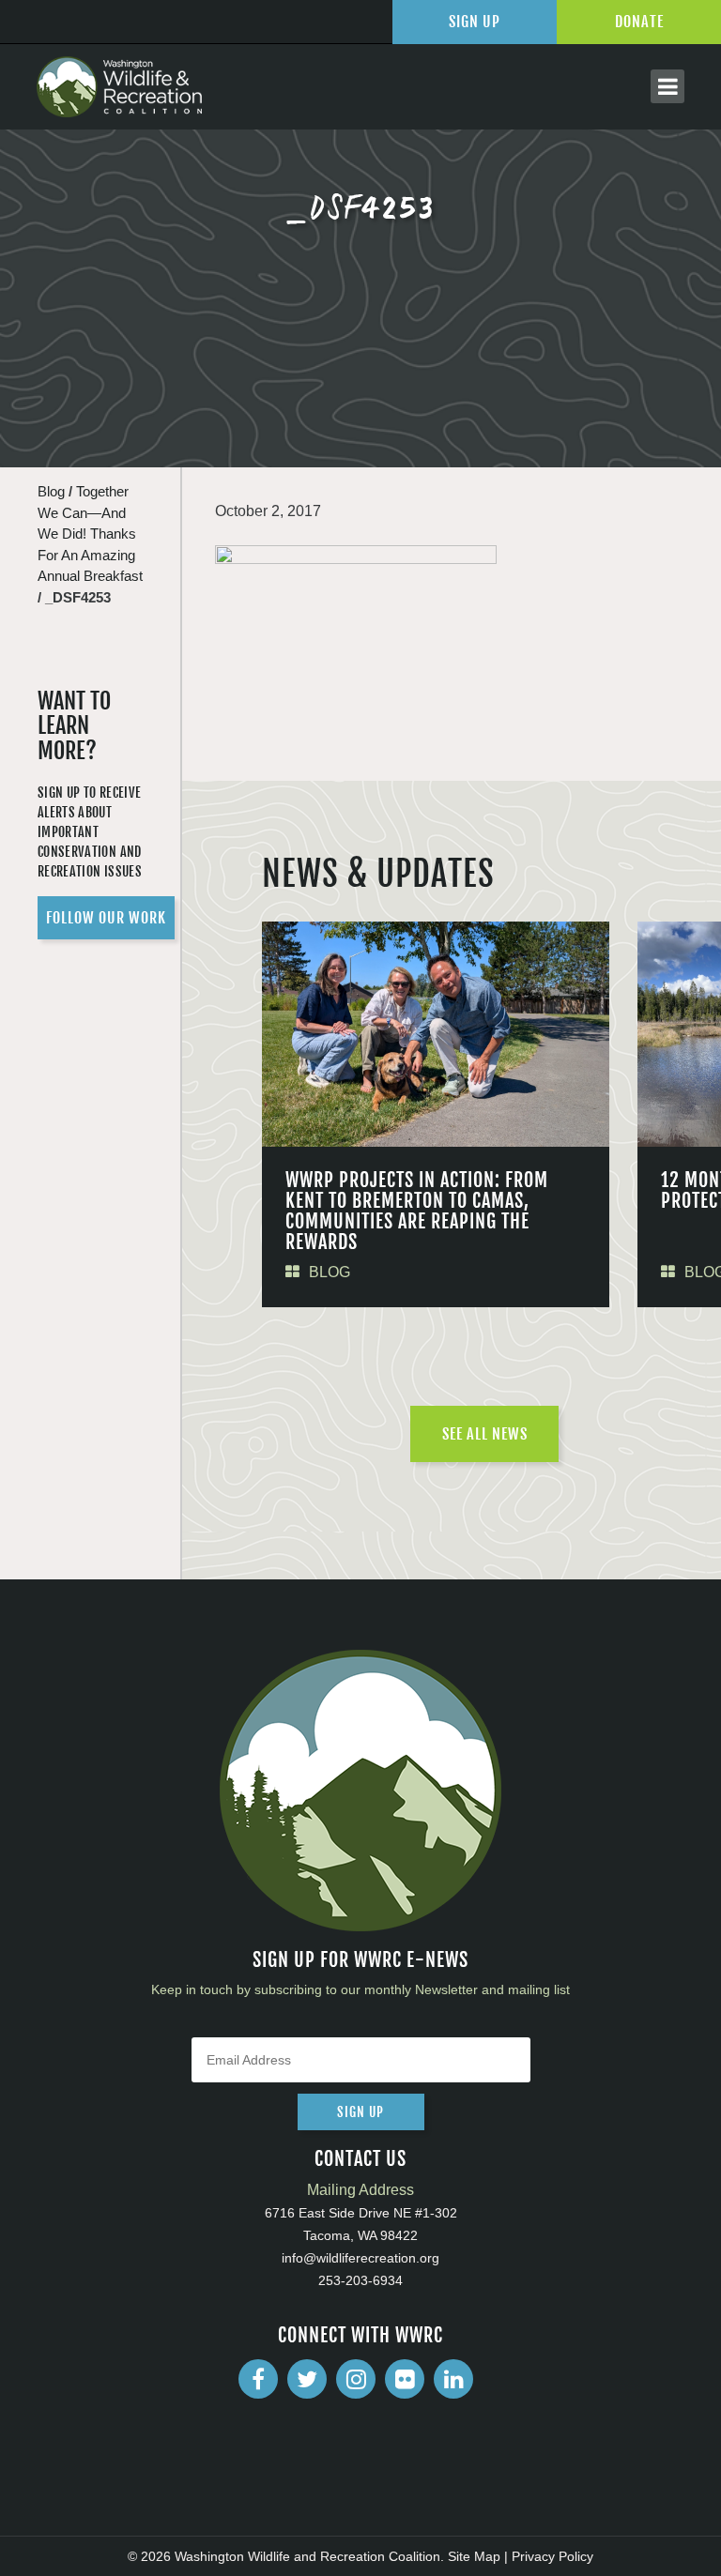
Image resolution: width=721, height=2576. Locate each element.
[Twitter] (307, 2379)
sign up (360, 2112)
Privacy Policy (552, 2556)
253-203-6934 (360, 2280)
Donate (639, 22)
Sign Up (475, 22)
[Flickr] (405, 2379)
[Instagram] (356, 2379)
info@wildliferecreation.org (360, 2258)
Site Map (474, 2556)
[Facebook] (258, 2379)
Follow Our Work (106, 918)
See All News (485, 1434)
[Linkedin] (453, 2379)
